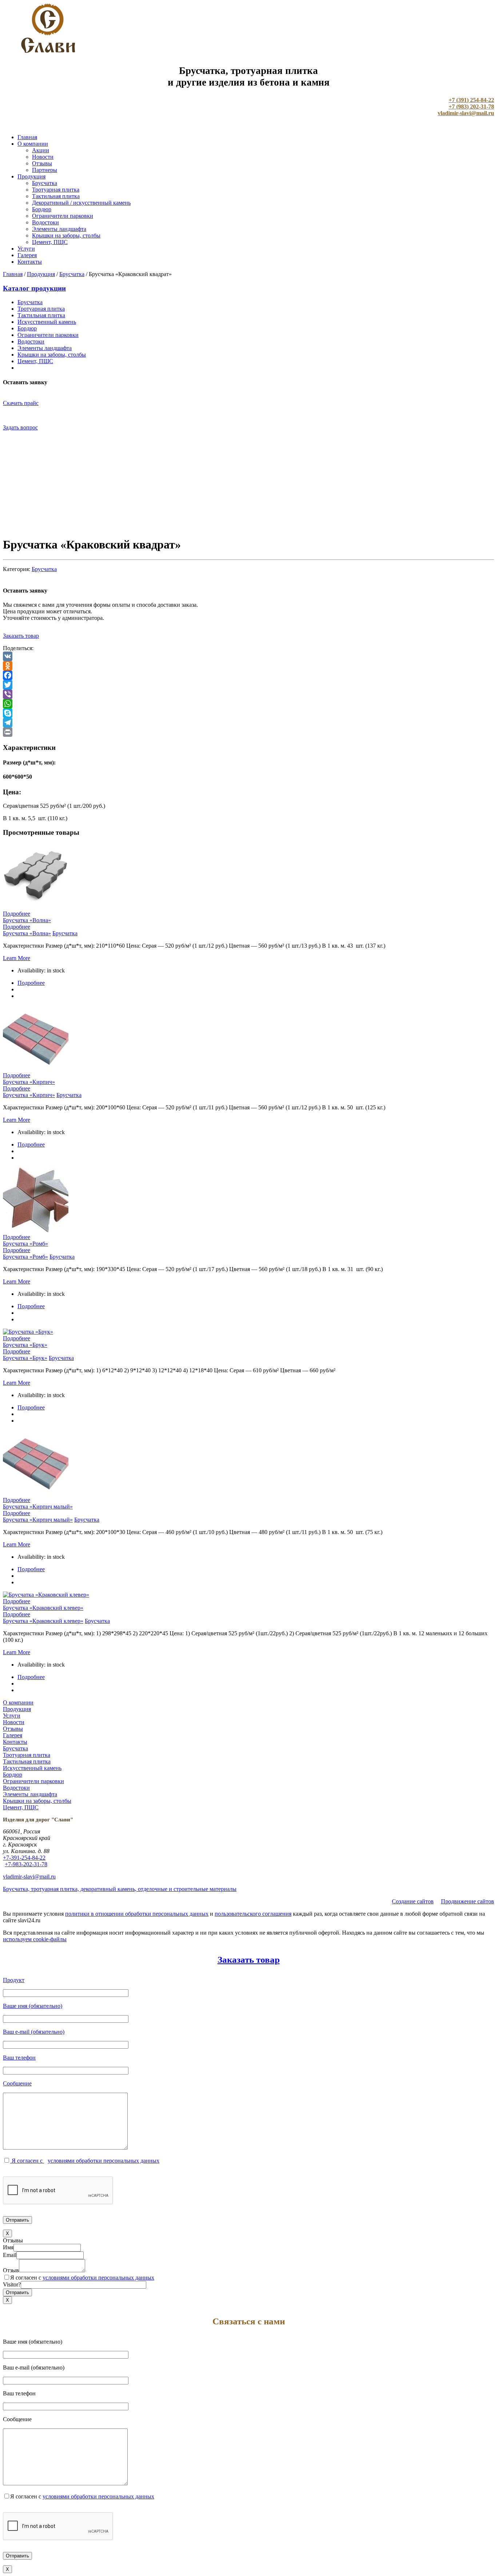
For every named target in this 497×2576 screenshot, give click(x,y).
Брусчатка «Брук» (25, 1345)
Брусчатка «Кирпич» (29, 1082)
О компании (33, 144)
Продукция (31, 176)
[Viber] (249, 694)
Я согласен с (27, 2161)
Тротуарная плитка (56, 190)
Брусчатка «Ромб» (25, 1244)
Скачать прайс (21, 403)
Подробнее (17, 914)
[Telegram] (249, 723)
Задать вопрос (20, 427)
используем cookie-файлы (35, 1939)
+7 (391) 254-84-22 (471, 100)
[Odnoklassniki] (249, 666)
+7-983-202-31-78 (26, 1864)
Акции (41, 150)
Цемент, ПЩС (50, 242)
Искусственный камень (47, 322)
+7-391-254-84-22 (24, 1858)
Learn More (17, 958)
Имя (8, 2247)
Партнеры (45, 170)
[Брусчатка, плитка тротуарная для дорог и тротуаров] (48, 51)
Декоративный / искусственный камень (81, 203)
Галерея (27, 255)
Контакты (30, 262)
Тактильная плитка (56, 196)
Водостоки (45, 222)
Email (10, 2255)
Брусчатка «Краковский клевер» (43, 1608)
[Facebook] (249, 675)
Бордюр (42, 209)
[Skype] (249, 713)
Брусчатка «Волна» (27, 920)
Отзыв (11, 2270)
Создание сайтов (413, 1901)
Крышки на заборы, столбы (66, 235)
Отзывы (42, 163)
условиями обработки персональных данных (104, 2161)
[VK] (249, 656)
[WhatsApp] (249, 704)
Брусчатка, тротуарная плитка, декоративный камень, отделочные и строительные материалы (120, 1889)
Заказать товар (21, 636)
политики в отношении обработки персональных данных (137, 1914)
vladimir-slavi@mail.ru (466, 113)
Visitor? (12, 2284)
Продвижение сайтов (468, 1901)
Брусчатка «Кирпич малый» (38, 1507)
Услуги (26, 249)
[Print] (249, 732)
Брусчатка (45, 183)
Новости (43, 157)
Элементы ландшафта (59, 229)
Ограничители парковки (63, 216)
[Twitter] (249, 685)
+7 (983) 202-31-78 (471, 107)
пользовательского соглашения (253, 1914)
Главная (27, 137)
